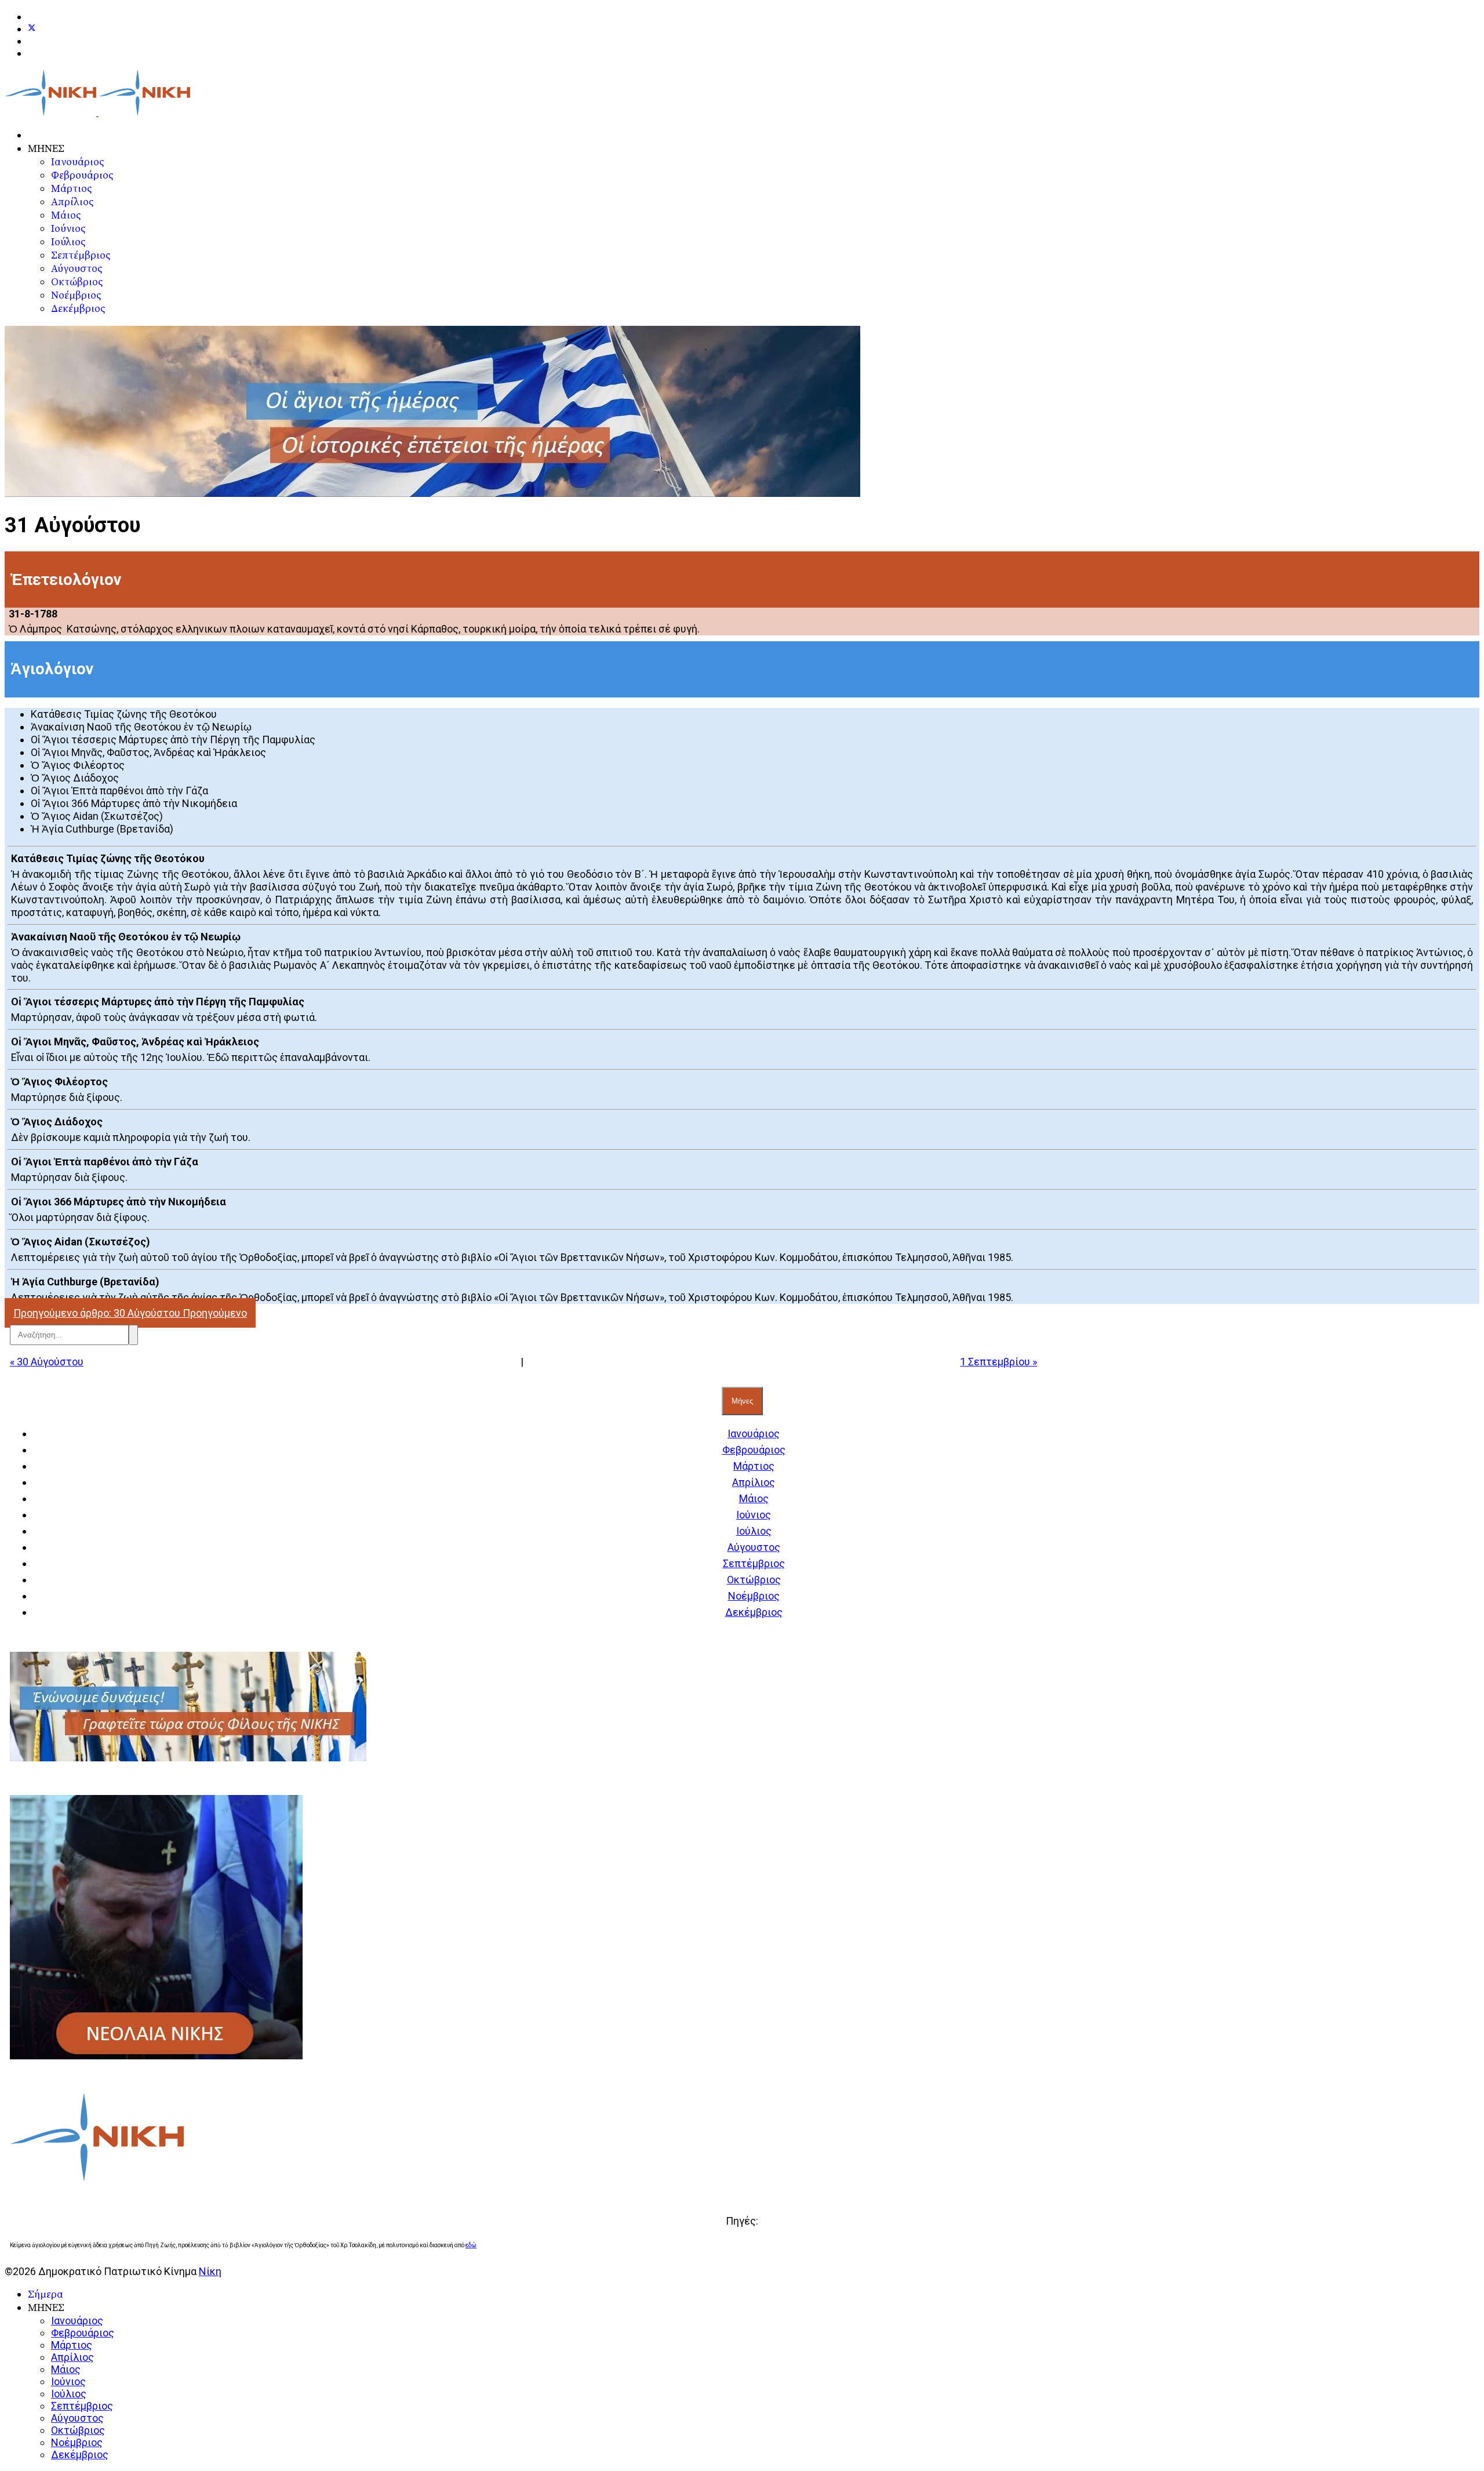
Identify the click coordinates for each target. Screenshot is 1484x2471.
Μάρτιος (71, 189)
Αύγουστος (77, 269)
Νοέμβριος (76, 295)
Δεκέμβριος (78, 309)
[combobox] (69, 1335)
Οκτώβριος (77, 282)
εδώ (471, 2245)
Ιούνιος (68, 229)
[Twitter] (32, 29)
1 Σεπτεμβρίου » (999, 1362)
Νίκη (210, 2271)
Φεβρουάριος (82, 175)
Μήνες (742, 1401)
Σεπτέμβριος (81, 255)
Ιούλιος (68, 242)
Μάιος (66, 215)
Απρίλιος (72, 202)
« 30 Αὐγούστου (47, 1362)
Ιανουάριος (77, 162)
